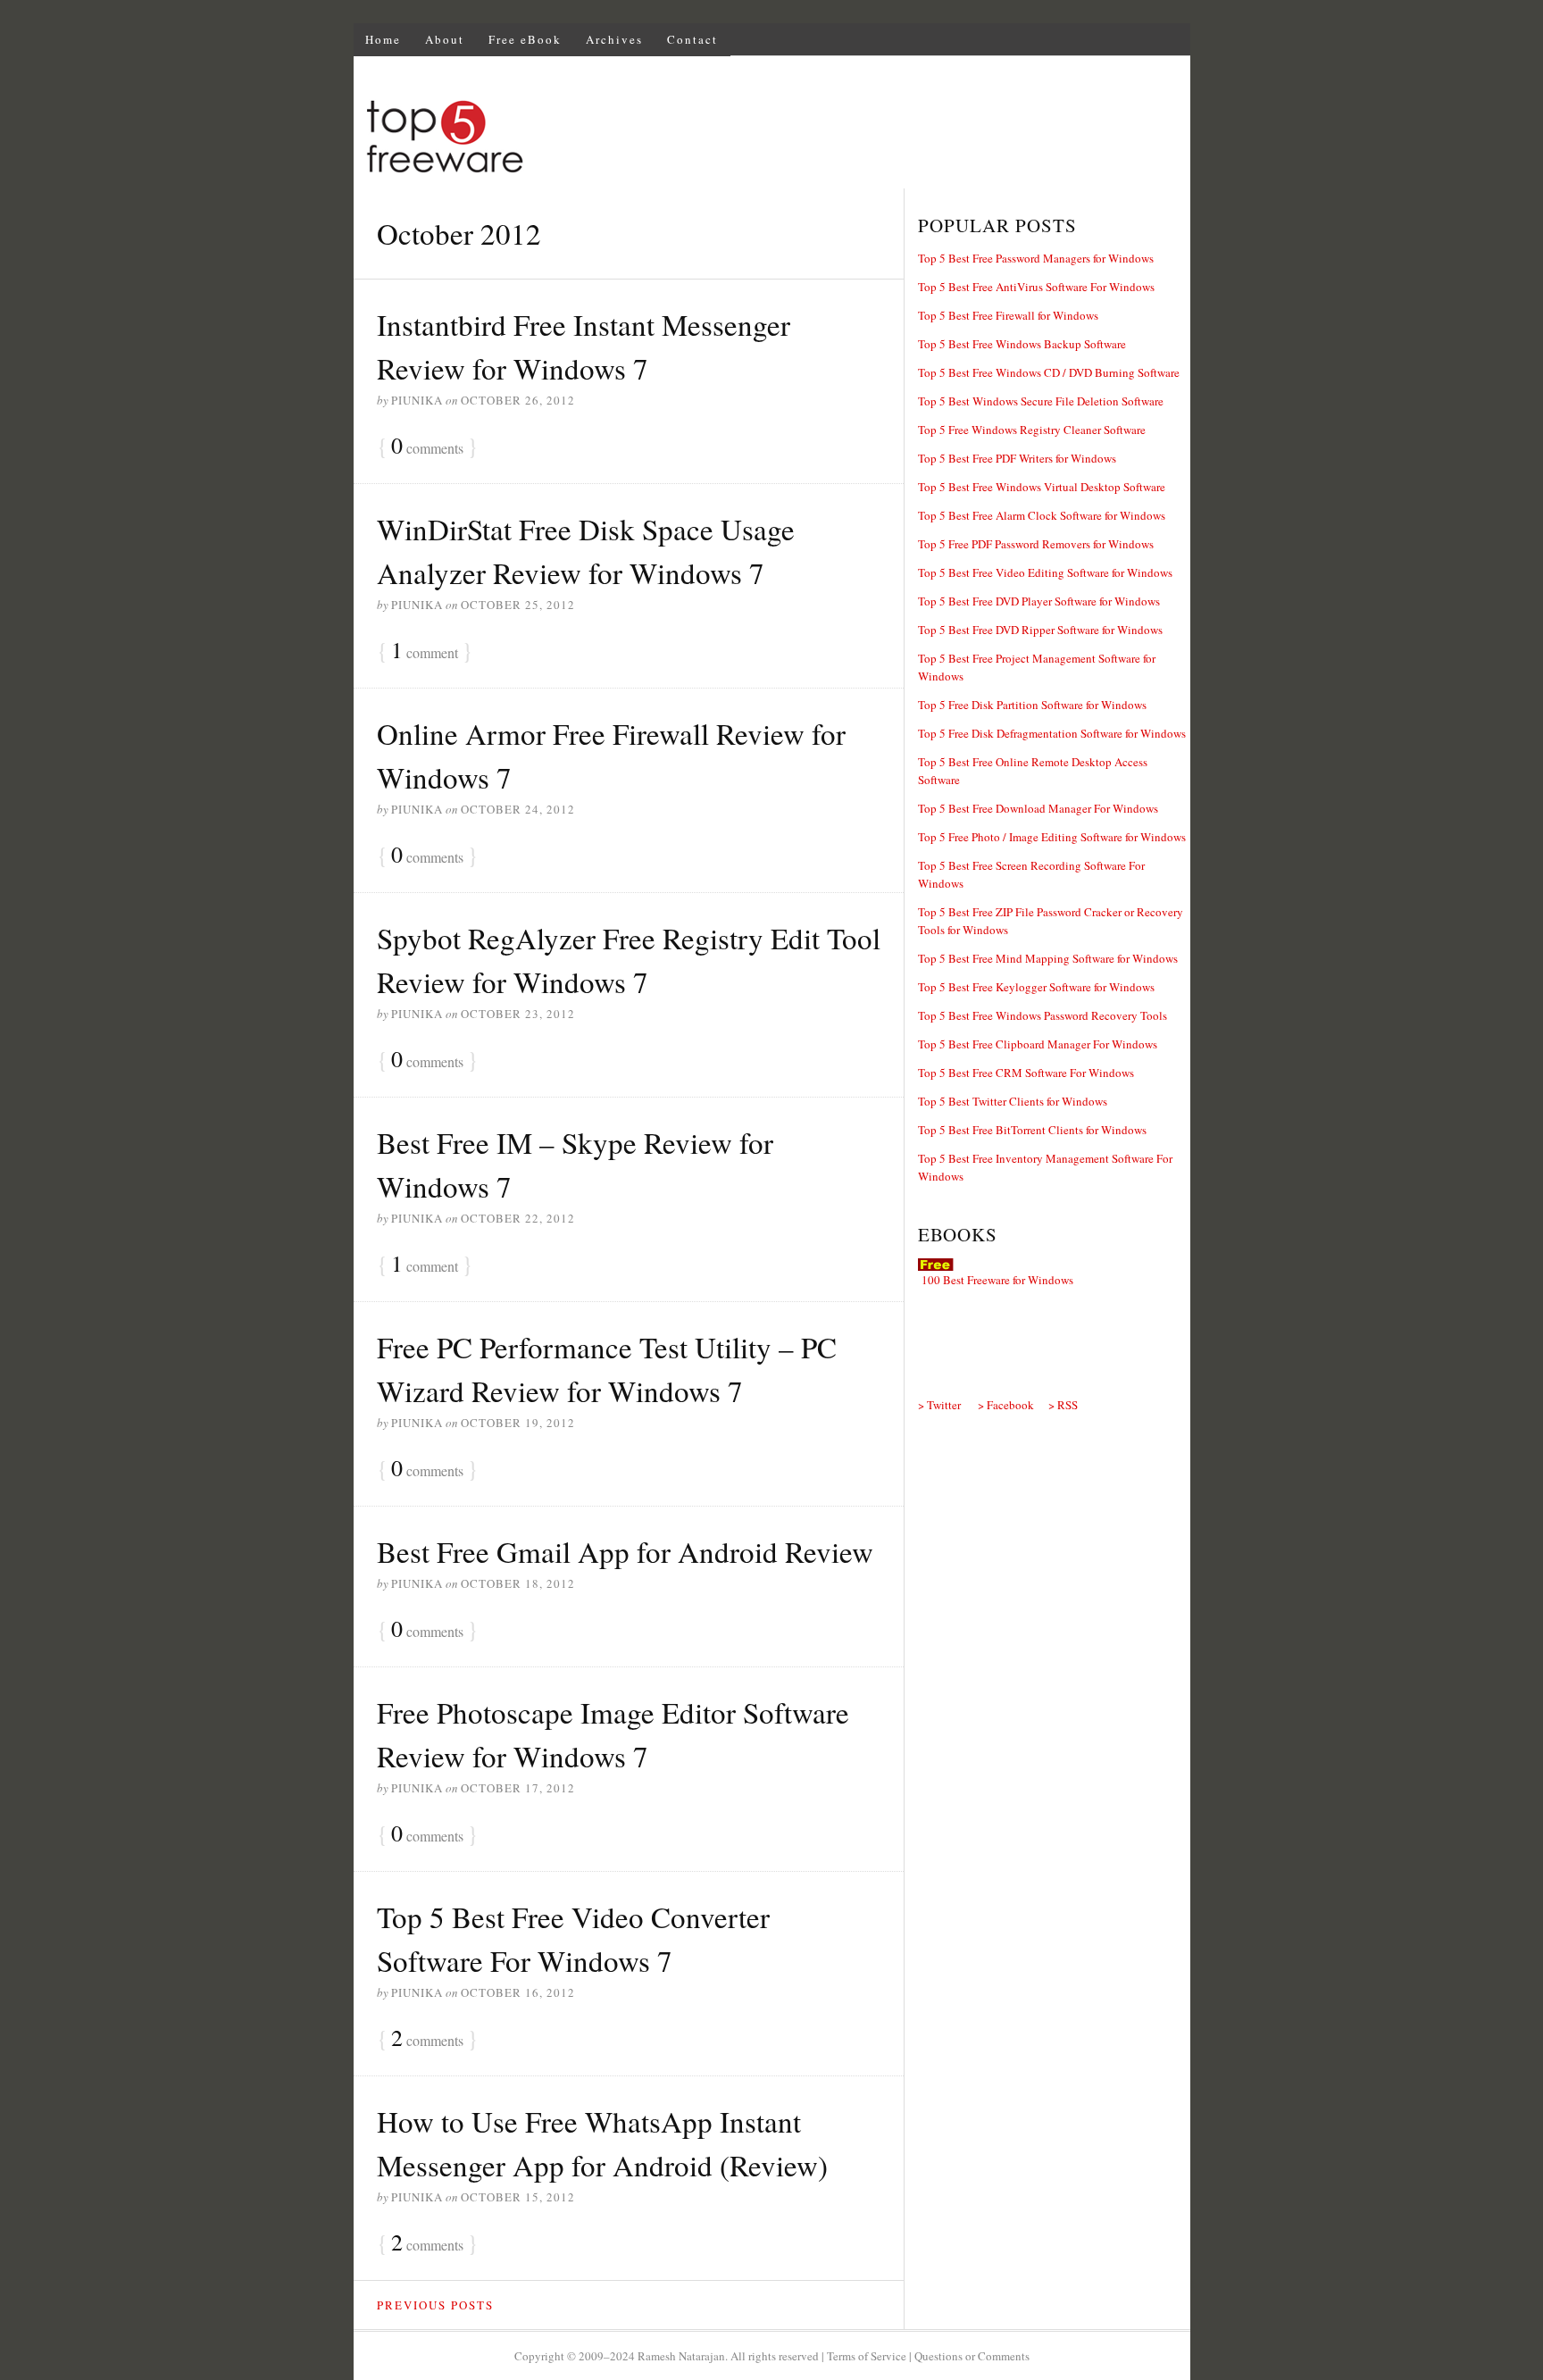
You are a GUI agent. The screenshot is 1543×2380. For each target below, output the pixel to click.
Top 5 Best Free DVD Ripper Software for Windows (1040, 630)
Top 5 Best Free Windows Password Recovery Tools (1043, 1015)
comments (427, 447)
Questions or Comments (972, 2356)
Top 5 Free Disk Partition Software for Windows (1032, 705)
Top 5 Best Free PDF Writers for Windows (1017, 458)
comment (425, 651)
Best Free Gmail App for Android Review (625, 1551)
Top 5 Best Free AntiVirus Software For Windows (1036, 287)
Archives (614, 39)
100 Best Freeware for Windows (997, 1280)
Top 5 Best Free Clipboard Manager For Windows (1038, 1044)
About (445, 39)
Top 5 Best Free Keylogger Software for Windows (1036, 987)
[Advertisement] (864, 139)
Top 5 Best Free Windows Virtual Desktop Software (1042, 487)
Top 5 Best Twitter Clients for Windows (1013, 1101)
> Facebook (1006, 1405)
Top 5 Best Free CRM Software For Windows (1026, 1073)
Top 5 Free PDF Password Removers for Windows (1036, 544)
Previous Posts (435, 2305)
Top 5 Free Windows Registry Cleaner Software (1032, 430)
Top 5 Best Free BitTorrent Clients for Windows (1032, 1130)
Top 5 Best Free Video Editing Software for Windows (1045, 572)
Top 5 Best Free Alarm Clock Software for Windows (1042, 515)
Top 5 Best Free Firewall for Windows (1008, 315)
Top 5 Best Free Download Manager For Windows (1038, 808)
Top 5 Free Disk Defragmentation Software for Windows (1052, 733)
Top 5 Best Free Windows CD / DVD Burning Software (1049, 372)
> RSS (1063, 1405)
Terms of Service (867, 2356)
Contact (692, 39)
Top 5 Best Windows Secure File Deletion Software (1041, 401)
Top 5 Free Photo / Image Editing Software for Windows (1052, 837)
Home (383, 39)
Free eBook (525, 39)
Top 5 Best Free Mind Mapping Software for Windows (1048, 958)
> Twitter (939, 1405)
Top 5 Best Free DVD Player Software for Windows (1039, 601)
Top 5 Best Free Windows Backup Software (1022, 344)
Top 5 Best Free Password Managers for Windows (1036, 258)
